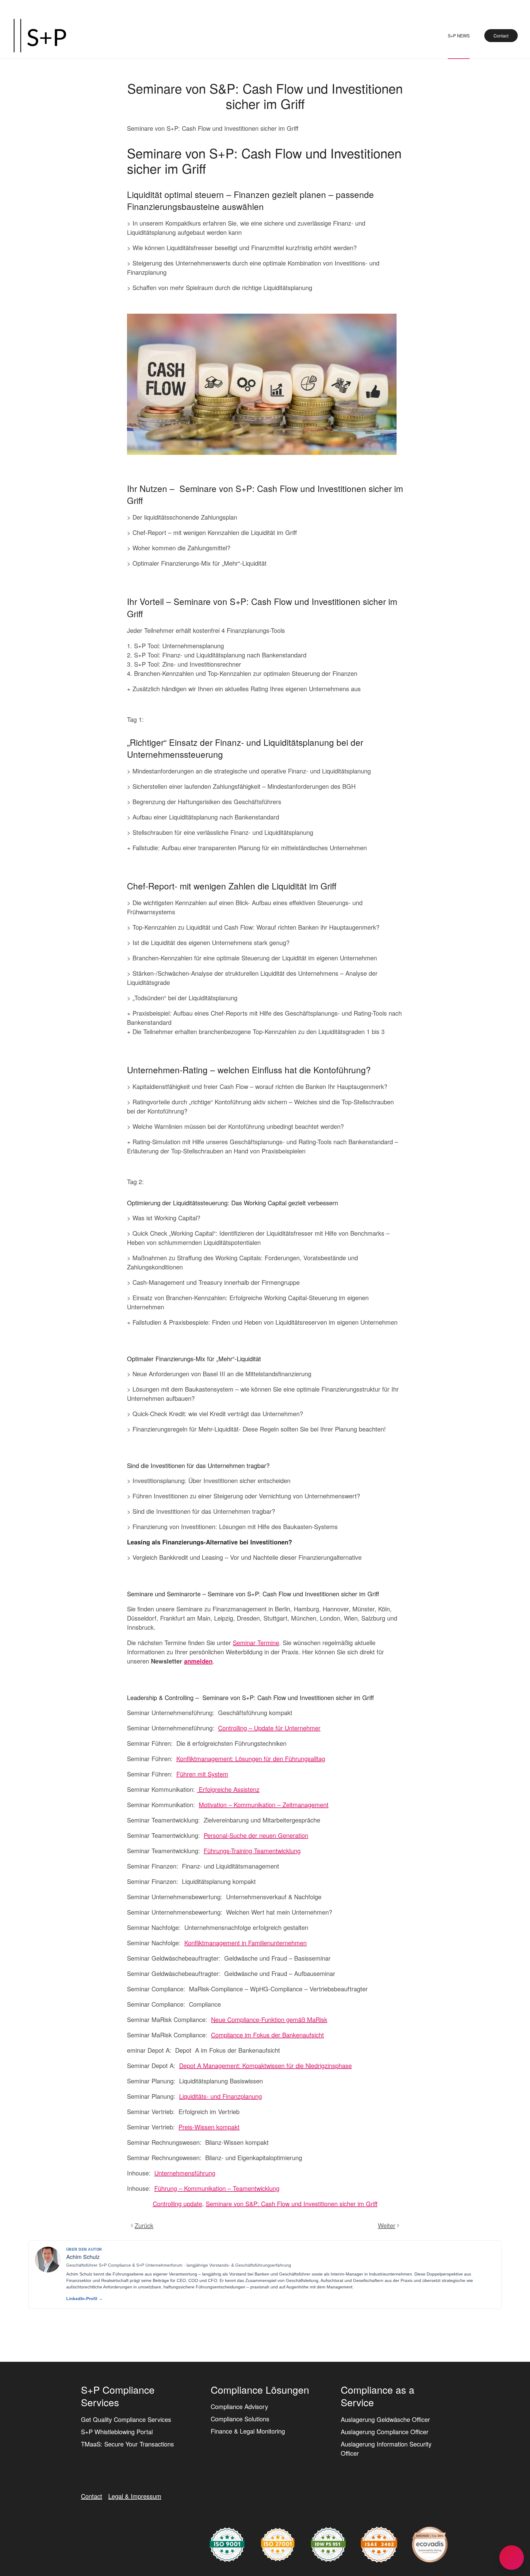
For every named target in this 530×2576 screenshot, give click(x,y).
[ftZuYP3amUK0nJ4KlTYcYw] (430, 2544)
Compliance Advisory (239, 2406)
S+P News (459, 36)
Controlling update (177, 2204)
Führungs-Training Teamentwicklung (252, 1851)
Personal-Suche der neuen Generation (256, 1835)
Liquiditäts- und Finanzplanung (221, 2096)
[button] (512, 2558)
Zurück (144, 2225)
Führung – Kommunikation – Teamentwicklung (217, 2188)
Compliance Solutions (240, 2419)
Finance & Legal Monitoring (248, 2431)
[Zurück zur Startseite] (40, 36)
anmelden (198, 1661)
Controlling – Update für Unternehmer (269, 1728)
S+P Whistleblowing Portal (117, 2432)
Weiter (387, 2225)
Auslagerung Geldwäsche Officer (385, 2419)
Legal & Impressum (135, 2496)
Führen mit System (202, 1774)
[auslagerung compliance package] (278, 2544)
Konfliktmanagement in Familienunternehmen (246, 1943)
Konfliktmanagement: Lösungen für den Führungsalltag (251, 1759)
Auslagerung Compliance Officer (385, 2432)
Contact (501, 36)
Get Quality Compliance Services (126, 2419)
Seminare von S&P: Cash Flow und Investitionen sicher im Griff (292, 2204)
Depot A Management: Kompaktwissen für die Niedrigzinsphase (265, 2065)
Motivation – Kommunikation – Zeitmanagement (264, 1805)
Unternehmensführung (185, 2173)
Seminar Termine (256, 1642)
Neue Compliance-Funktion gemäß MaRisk (269, 2019)
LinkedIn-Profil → (84, 2299)
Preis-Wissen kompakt (209, 2127)
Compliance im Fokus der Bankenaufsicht (267, 2035)
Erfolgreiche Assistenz (228, 1789)
